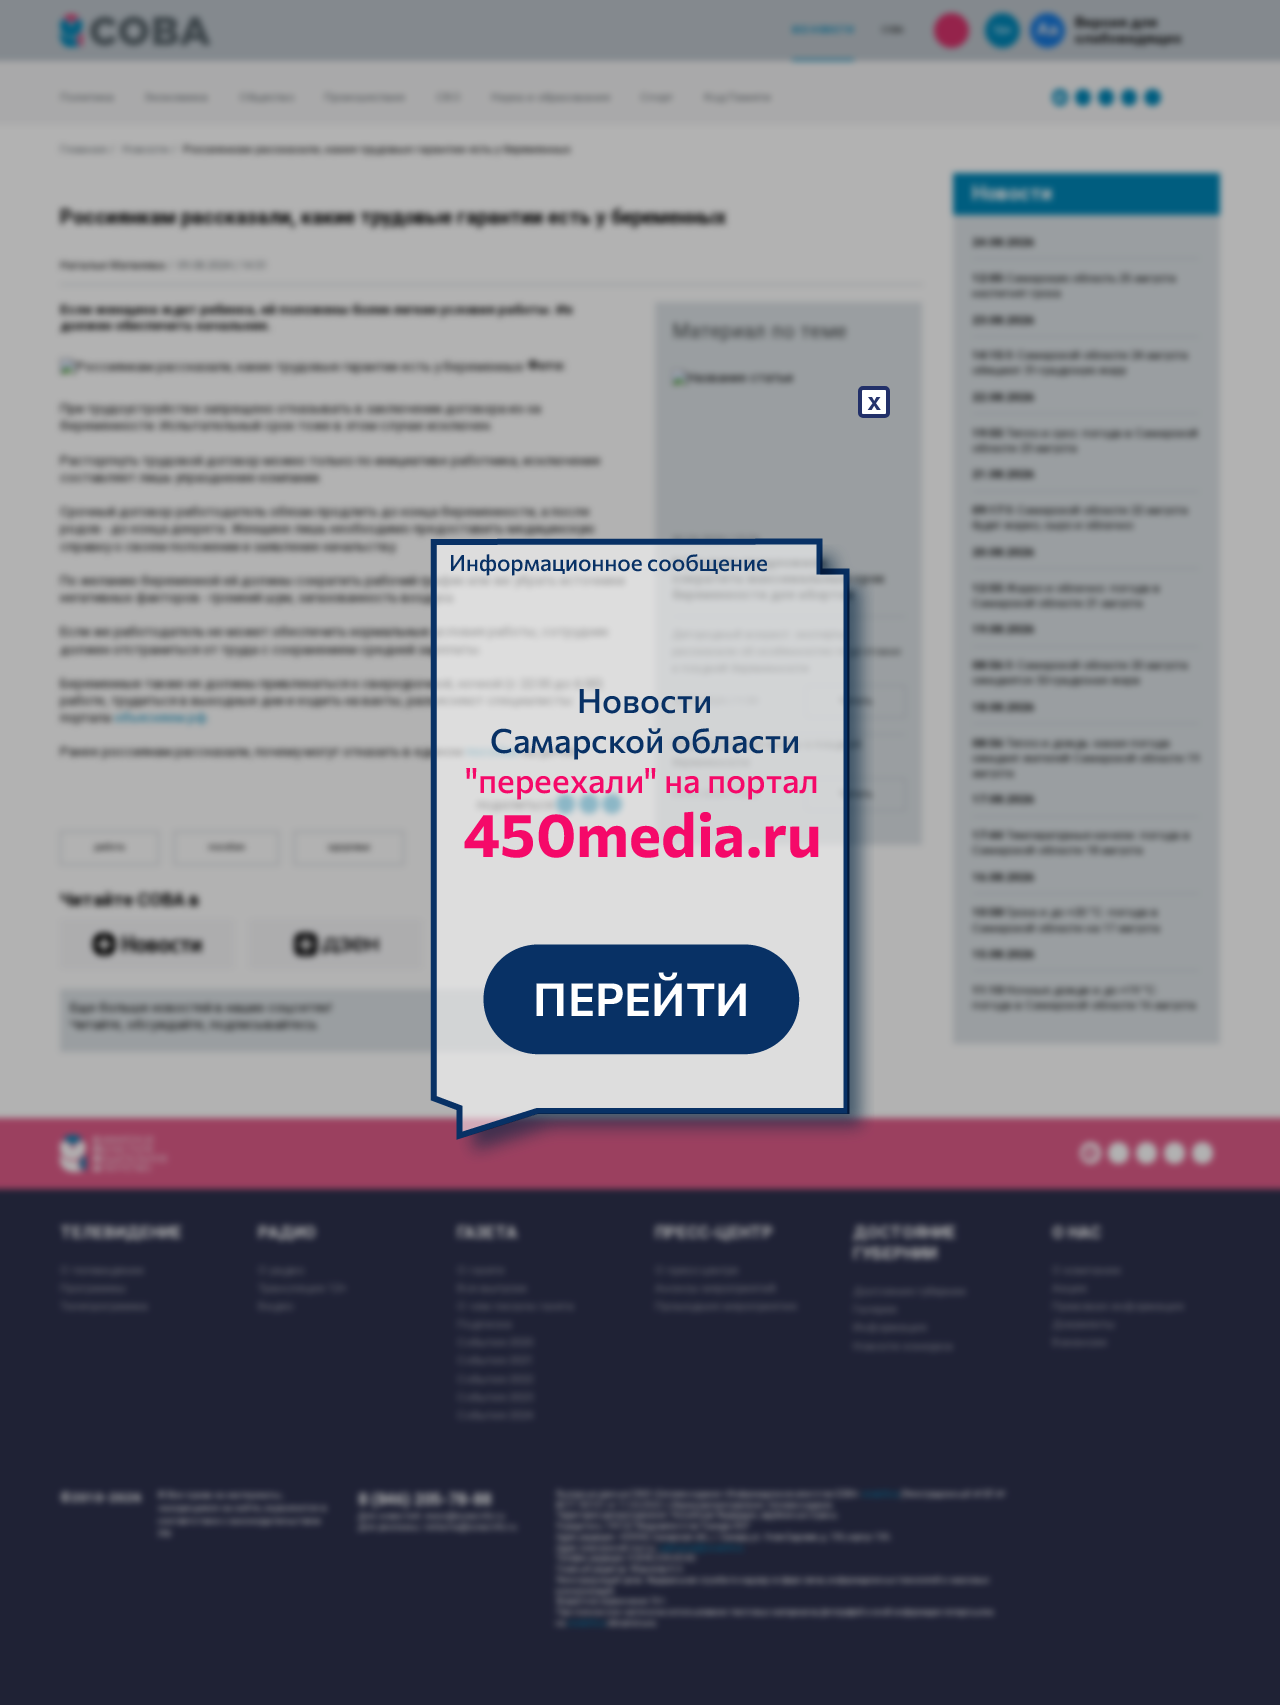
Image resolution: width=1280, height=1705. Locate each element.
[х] (640, 853)
